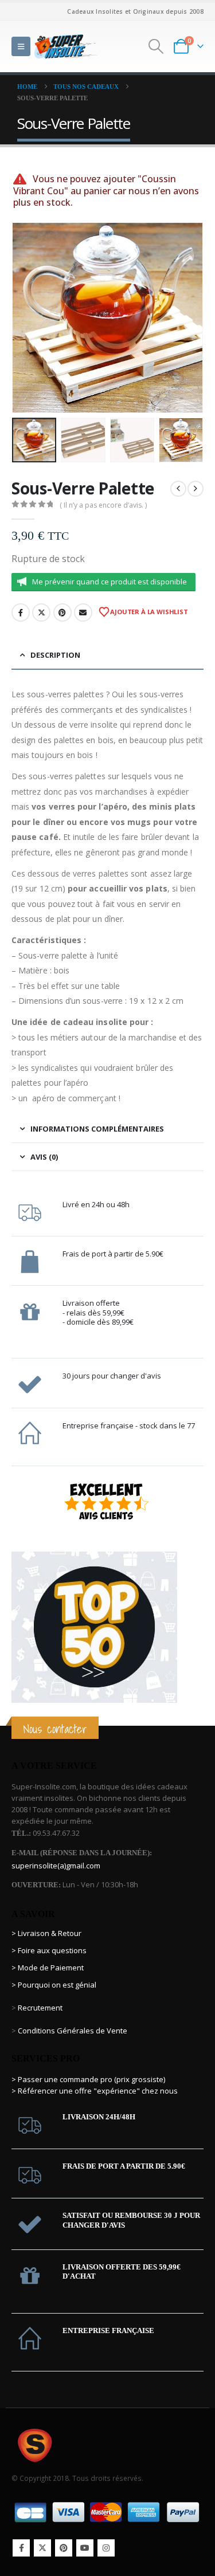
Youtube (85, 2548)
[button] (21, 46)
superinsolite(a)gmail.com (56, 1866)
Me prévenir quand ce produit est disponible (110, 582)
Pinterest (62, 612)
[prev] (178, 489)
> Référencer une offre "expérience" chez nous (95, 2091)
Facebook (21, 612)
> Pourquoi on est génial (55, 1985)
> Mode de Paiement (48, 1968)
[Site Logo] (66, 46)
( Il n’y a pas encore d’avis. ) (103, 505)
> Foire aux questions (49, 1950)
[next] (196, 489)
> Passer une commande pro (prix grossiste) (88, 2079)
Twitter (41, 612)
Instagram (106, 2548)
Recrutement (40, 2008)
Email (83, 612)
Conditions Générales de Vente (72, 2031)
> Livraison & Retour (46, 1933)
